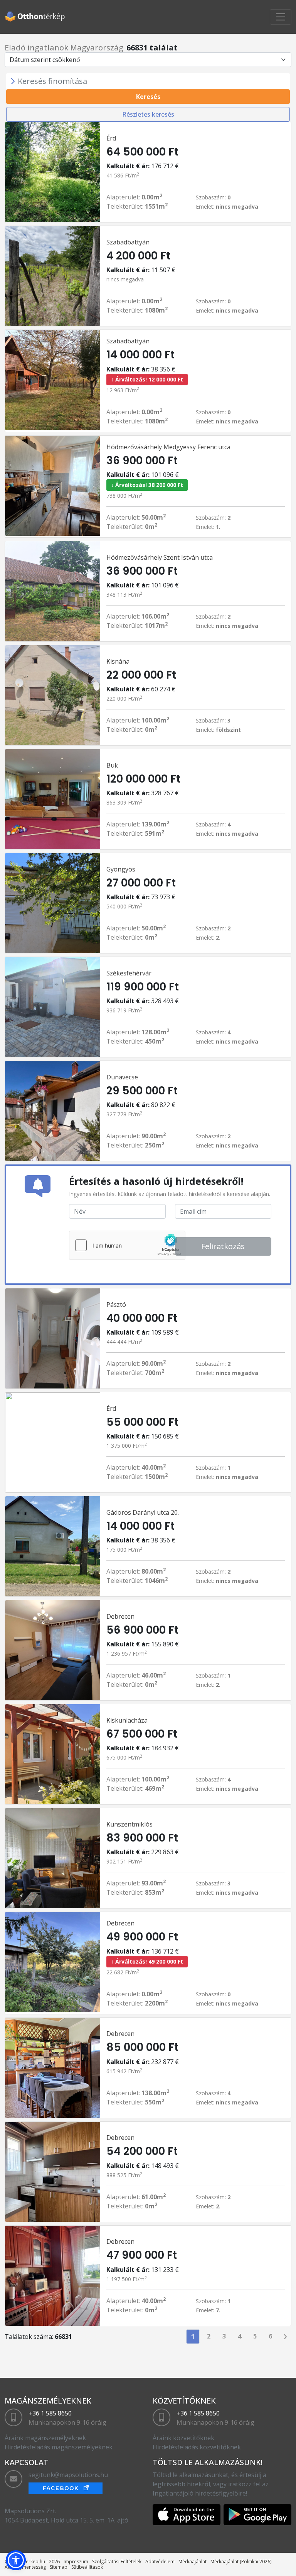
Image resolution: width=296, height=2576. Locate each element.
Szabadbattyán (128, 242)
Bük (112, 765)
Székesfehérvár (129, 973)
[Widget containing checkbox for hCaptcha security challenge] (127, 1245)
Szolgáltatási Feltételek (117, 2562)
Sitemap (59, 2567)
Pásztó (116, 1305)
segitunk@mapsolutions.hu (68, 2475)
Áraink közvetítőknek (183, 2438)
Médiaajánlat (193, 2562)
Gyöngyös (121, 869)
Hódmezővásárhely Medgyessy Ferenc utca (168, 447)
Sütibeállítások (87, 2567)
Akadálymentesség (25, 2567)
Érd (111, 138)
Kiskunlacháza (127, 1720)
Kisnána (118, 661)
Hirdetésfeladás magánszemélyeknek (59, 2447)
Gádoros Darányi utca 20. (143, 1512)
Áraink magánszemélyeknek (45, 2438)
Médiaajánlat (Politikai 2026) (241, 2562)
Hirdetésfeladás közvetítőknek (197, 2447)
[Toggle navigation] (281, 17)
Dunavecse (122, 1077)
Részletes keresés (148, 114)
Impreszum (76, 2562)
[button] (16, 2560)
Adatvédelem (160, 2562)
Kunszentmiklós (129, 1824)
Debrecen (120, 1616)
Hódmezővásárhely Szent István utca (160, 557)
